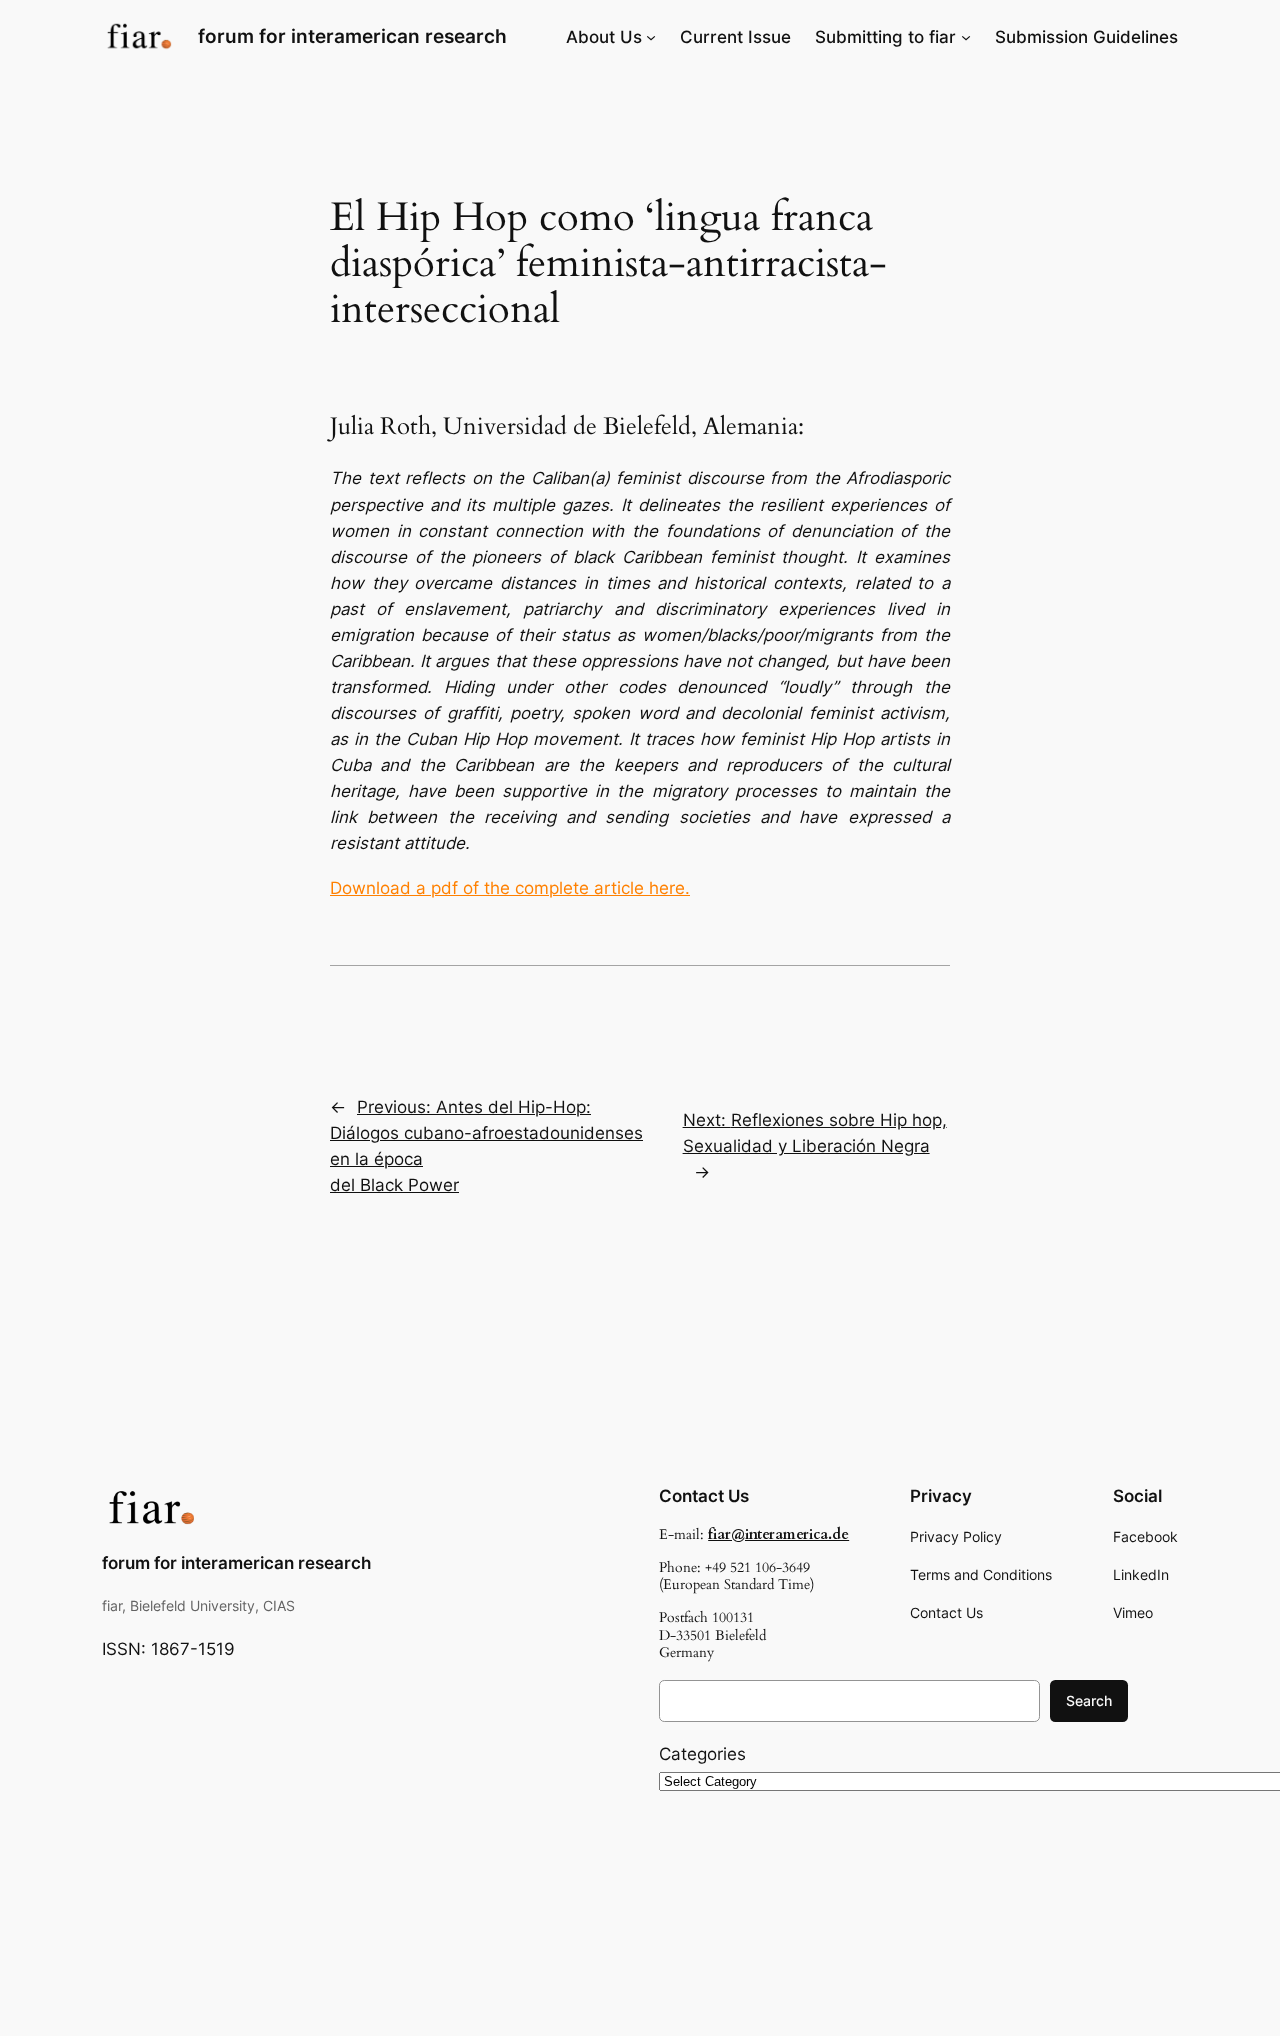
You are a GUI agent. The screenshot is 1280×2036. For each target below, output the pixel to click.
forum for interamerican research (352, 36)
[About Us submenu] (651, 37)
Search (1089, 1700)
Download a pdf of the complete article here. (510, 888)
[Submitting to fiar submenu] (966, 37)
